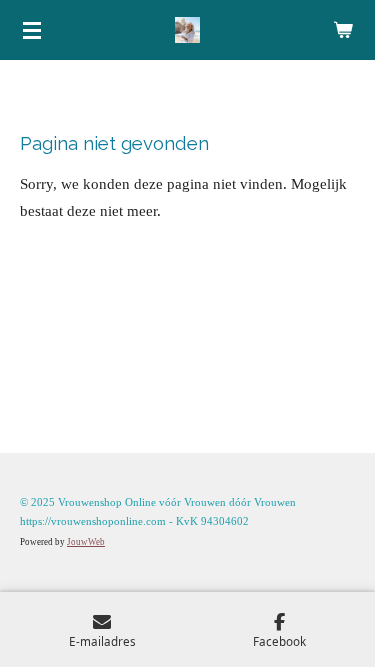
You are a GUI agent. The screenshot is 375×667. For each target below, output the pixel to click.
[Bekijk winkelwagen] (343, 30)
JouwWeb (86, 542)
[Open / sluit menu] (32, 30)
